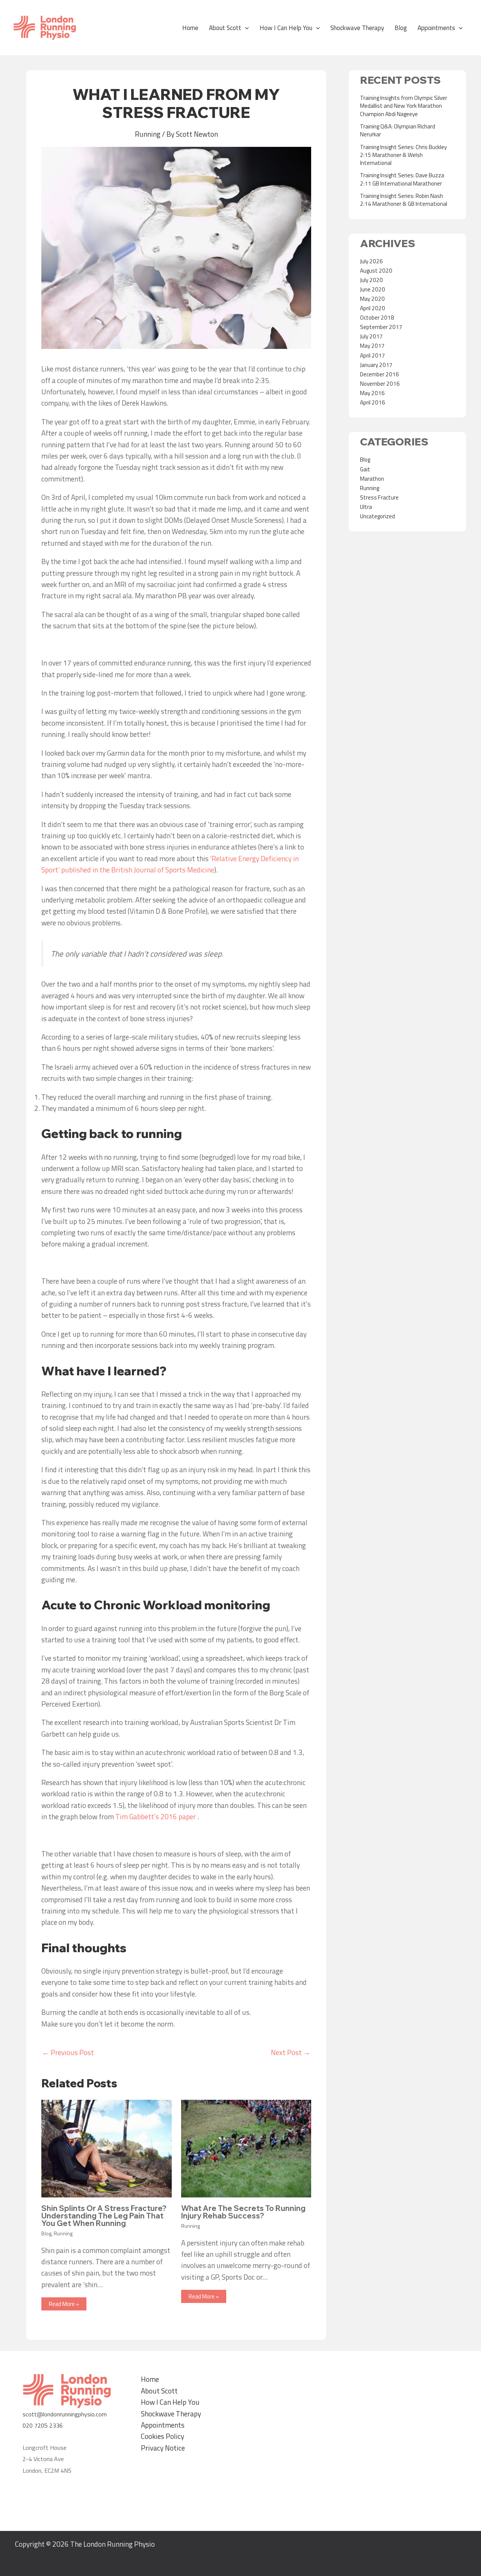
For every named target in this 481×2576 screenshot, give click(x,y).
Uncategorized (377, 516)
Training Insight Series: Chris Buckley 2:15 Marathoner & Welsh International (403, 155)
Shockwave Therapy (357, 28)
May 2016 (372, 393)
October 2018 (377, 318)
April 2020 (373, 308)
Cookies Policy (163, 2436)
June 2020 (373, 289)
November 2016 (380, 384)
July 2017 (371, 336)
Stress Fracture (379, 497)
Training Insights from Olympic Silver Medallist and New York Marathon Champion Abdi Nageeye (404, 106)
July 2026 (371, 261)
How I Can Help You (286, 28)
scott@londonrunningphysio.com (65, 2414)
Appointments (436, 28)
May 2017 (372, 346)
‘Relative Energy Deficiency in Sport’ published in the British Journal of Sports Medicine (170, 864)
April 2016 (373, 402)
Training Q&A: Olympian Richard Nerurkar (398, 130)
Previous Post (68, 2052)
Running (148, 134)
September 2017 (381, 327)
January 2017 (376, 365)
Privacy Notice (163, 2448)
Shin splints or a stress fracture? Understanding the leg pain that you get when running (104, 2216)
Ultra (366, 507)
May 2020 (372, 299)
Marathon (372, 479)
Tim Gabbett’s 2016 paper (156, 1816)
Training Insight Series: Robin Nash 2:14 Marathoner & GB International (404, 200)
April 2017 (373, 355)
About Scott (225, 28)
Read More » (64, 2304)
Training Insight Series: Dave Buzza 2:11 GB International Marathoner (402, 179)
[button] (245, 28)
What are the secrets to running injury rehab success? (243, 2212)
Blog (401, 28)
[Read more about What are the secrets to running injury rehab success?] (246, 2148)
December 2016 (380, 374)
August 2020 (376, 271)
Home (190, 28)
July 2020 (371, 280)
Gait (365, 469)
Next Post (291, 2052)
